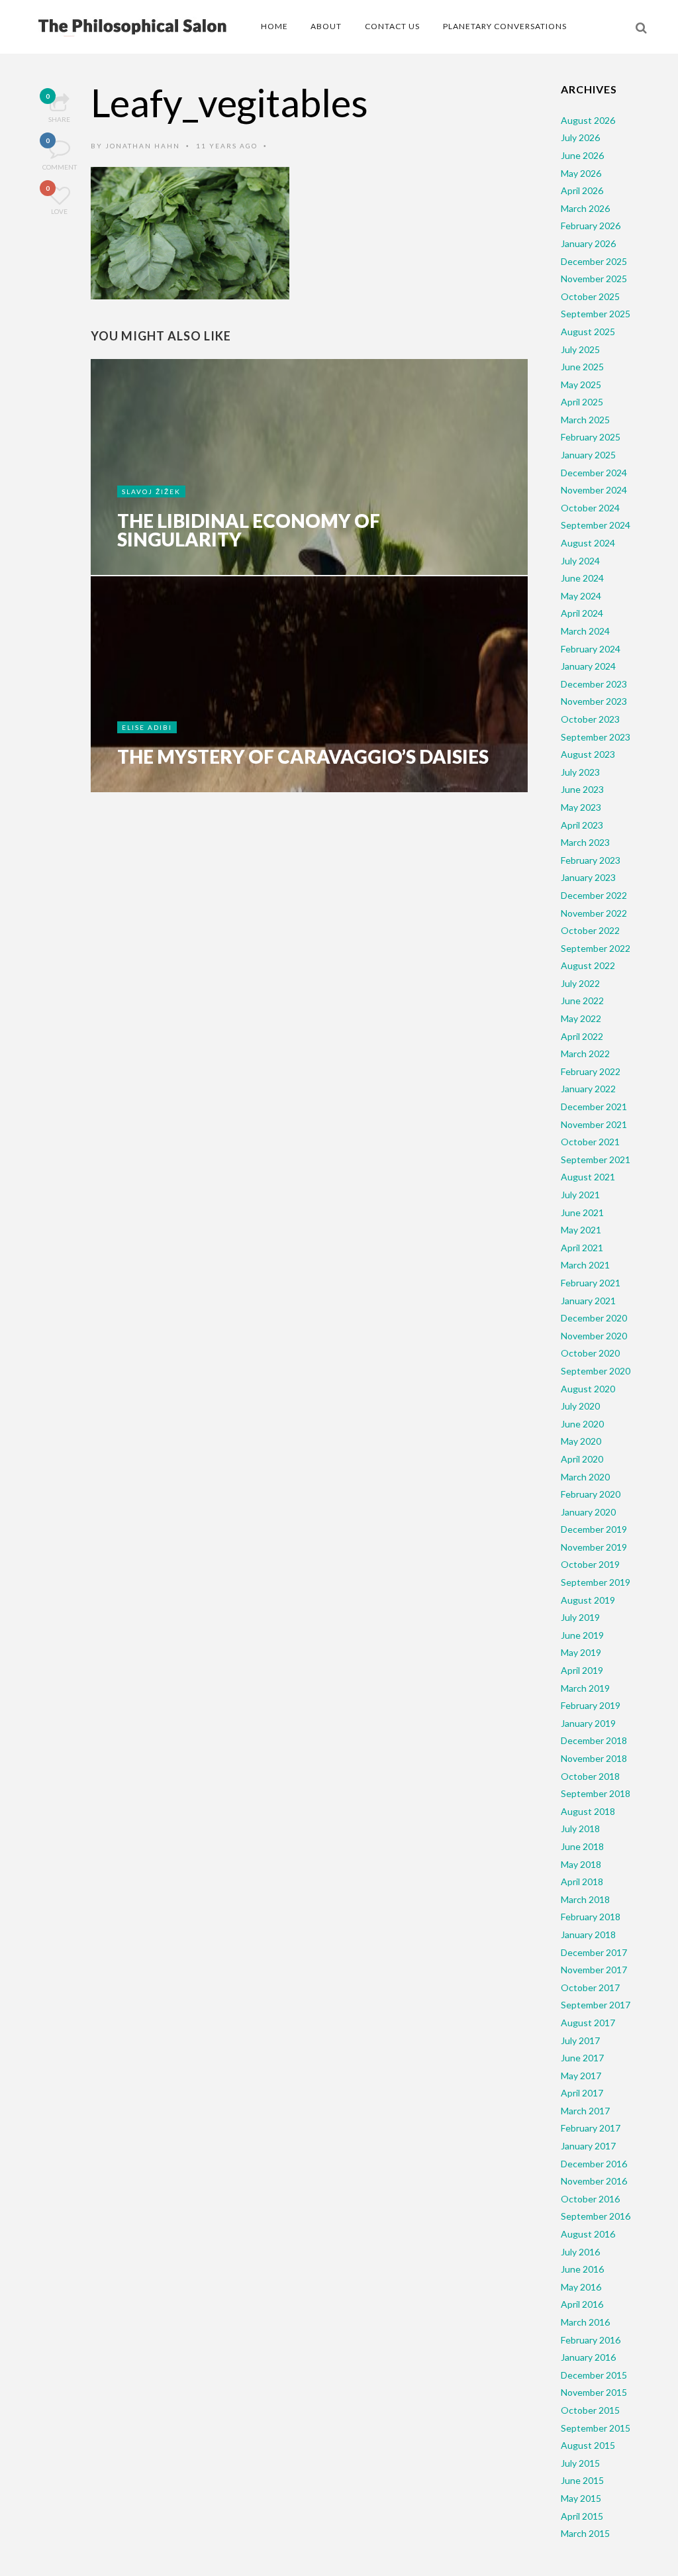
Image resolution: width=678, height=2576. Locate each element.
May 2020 (581, 1441)
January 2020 (588, 1512)
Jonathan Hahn (143, 146)
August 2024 (588, 543)
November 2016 (594, 2181)
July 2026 (580, 137)
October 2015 (590, 2410)
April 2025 (582, 402)
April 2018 (582, 1881)
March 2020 (585, 1477)
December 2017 (594, 1952)
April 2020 (582, 1459)
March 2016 (585, 2322)
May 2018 (581, 1864)
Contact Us (392, 26)
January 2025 (588, 455)
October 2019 (590, 1564)
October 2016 (590, 2199)
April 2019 (582, 1670)
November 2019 (594, 1547)
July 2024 (580, 561)
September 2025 (596, 314)
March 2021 (585, 1265)
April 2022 (582, 1036)
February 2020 (591, 1494)
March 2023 (585, 842)
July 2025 (580, 349)
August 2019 (588, 1600)
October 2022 (590, 930)
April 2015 (582, 2516)
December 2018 (594, 1740)
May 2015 (581, 2498)
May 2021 (581, 1230)
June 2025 (582, 367)
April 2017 (582, 2093)
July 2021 (580, 1195)
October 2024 (590, 508)
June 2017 (582, 2058)
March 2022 (585, 1054)
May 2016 (581, 2287)
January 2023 (588, 877)
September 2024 (596, 525)
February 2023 (591, 860)
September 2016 (596, 2216)
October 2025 (590, 296)
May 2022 (581, 1018)
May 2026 (581, 173)
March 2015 (585, 2533)
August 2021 (588, 1177)
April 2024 (582, 613)
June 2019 (582, 1635)
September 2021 (596, 1159)
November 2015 (594, 2392)
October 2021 (590, 1142)
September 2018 (596, 1793)
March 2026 (585, 208)
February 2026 (591, 226)
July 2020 (580, 1406)
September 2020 (596, 1371)
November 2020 (594, 1336)
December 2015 (594, 2375)
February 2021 (591, 1283)
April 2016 (582, 2304)
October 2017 (590, 1987)
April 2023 (582, 825)
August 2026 (588, 120)
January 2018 (588, 1934)
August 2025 (588, 332)
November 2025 (594, 279)
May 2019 (581, 1652)
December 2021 (594, 1107)
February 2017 (591, 2128)
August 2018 (588, 1811)
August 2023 (588, 754)
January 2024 (588, 666)
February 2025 (591, 437)
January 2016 (588, 2357)
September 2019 (596, 1582)
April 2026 (582, 190)
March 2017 (585, 2111)
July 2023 (580, 772)
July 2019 (580, 1617)
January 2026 (588, 243)
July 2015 (580, 2463)
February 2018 (591, 1917)
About (326, 26)
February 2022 (591, 1071)
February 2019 (591, 1705)
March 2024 (585, 631)
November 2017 (594, 1970)
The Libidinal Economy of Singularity (249, 530)
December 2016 (594, 2164)
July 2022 (580, 983)
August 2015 (588, 2445)
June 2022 (582, 1001)
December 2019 (594, 1529)
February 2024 (591, 649)
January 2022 (588, 1089)
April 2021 (582, 1248)
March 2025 (585, 420)
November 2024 (594, 490)
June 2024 (582, 578)
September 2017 (596, 2005)
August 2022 (588, 965)
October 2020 (590, 1353)
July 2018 (580, 1829)
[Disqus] (309, 1009)
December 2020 (594, 1318)
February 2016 (591, 2340)
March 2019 (585, 1688)
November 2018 (594, 1758)
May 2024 (581, 596)
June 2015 (582, 2480)
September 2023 (596, 737)
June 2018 (582, 1846)
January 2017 (588, 2146)
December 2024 (594, 473)
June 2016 (582, 2269)
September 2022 (596, 948)
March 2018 (585, 1899)
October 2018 (590, 1776)
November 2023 (594, 701)
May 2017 (581, 2076)
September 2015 (596, 2428)
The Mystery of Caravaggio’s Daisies (303, 756)
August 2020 (588, 1389)
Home (274, 26)
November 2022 (594, 913)
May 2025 (581, 385)
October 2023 (590, 719)
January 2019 (588, 1723)
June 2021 (582, 1212)
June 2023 (582, 789)
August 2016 (588, 2234)
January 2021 (588, 1301)
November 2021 (594, 1124)
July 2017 (580, 2040)
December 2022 (594, 895)
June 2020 (582, 1424)
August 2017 (588, 2023)
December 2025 (594, 261)
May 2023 (581, 807)
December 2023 (594, 684)
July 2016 (580, 2252)
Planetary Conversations (505, 26)
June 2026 (582, 155)
